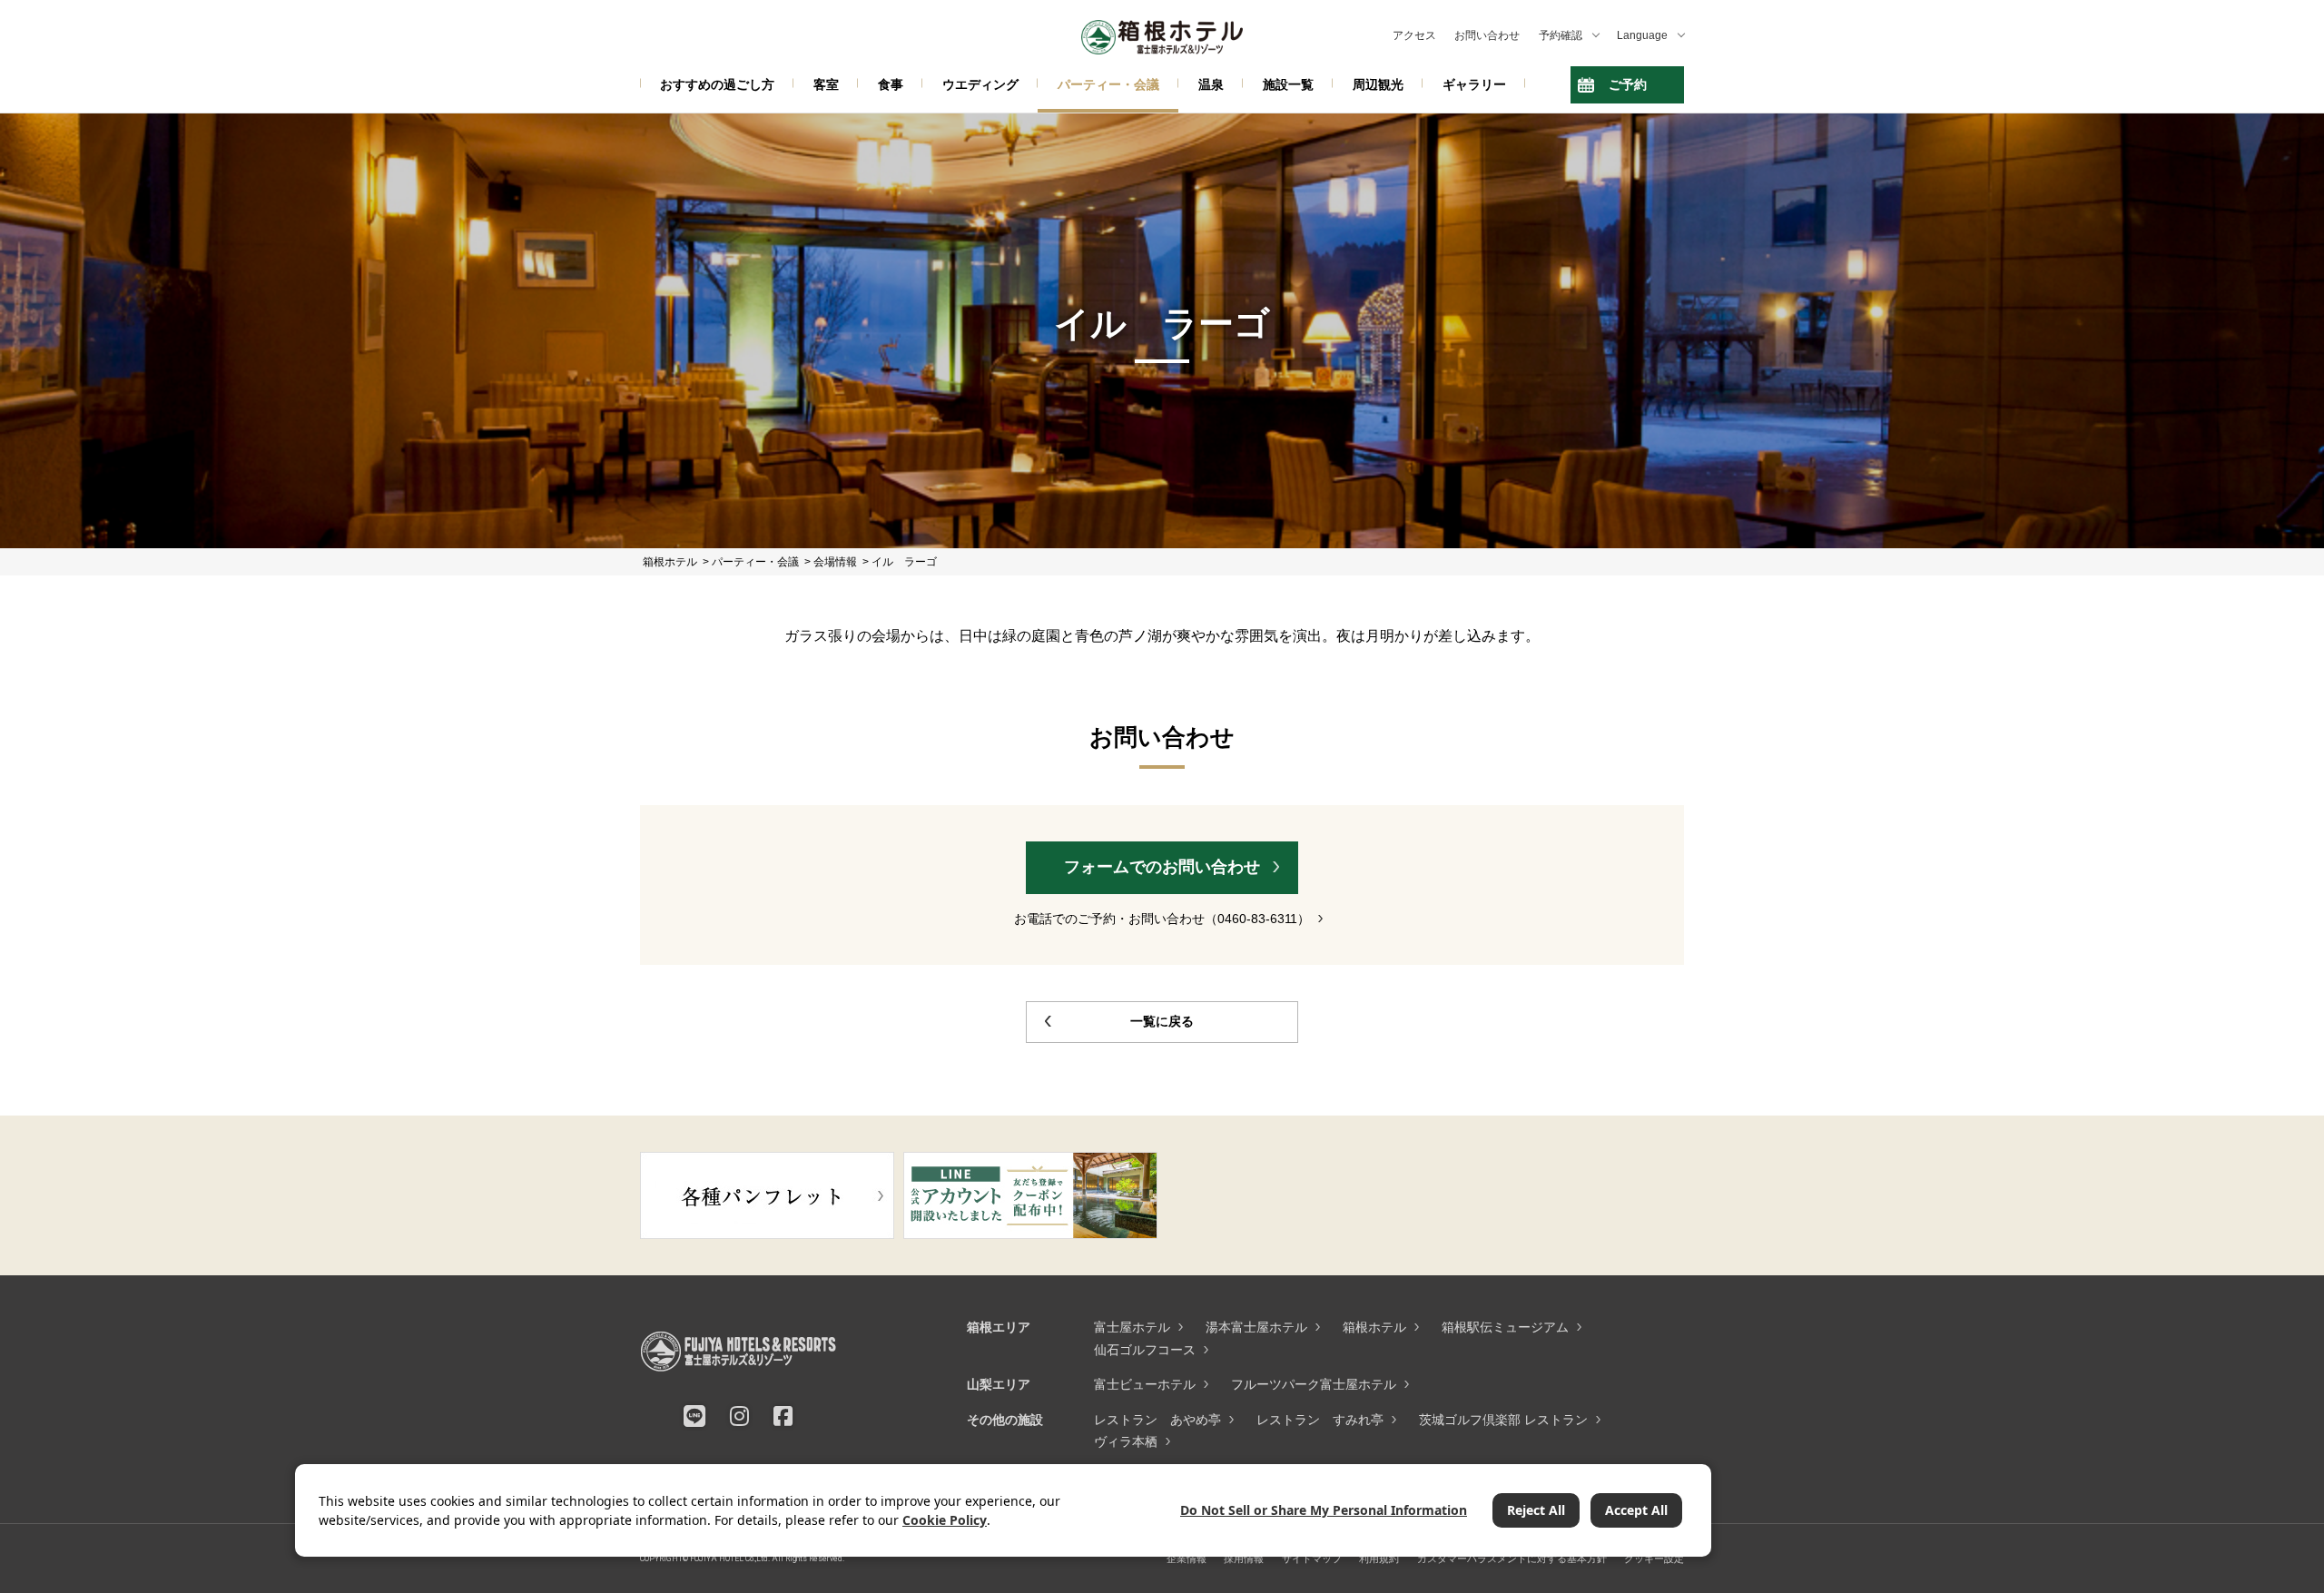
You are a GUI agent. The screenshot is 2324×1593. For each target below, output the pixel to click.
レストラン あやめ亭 (1157, 1420)
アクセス (1414, 35)
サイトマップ (1312, 1559)
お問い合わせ (1487, 35)
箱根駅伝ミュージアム (1505, 1327)
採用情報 (1244, 1559)
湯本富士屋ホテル (1256, 1327)
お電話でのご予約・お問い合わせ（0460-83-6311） (1162, 919)
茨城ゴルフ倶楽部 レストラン (1503, 1420)
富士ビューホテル (1145, 1384)
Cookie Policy (945, 1520)
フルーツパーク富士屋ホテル (1314, 1384)
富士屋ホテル (1132, 1327)
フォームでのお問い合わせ (1162, 867)
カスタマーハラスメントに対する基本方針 (1512, 1559)
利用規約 (1379, 1559)
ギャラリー (1474, 84)
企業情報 (1187, 1559)
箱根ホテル (1374, 1327)
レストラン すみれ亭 (1320, 1420)
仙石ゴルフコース (1145, 1350)
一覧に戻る (1162, 1021)
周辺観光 (1378, 84)
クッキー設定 (1654, 1559)
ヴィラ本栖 (1126, 1441)
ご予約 (1628, 84)
